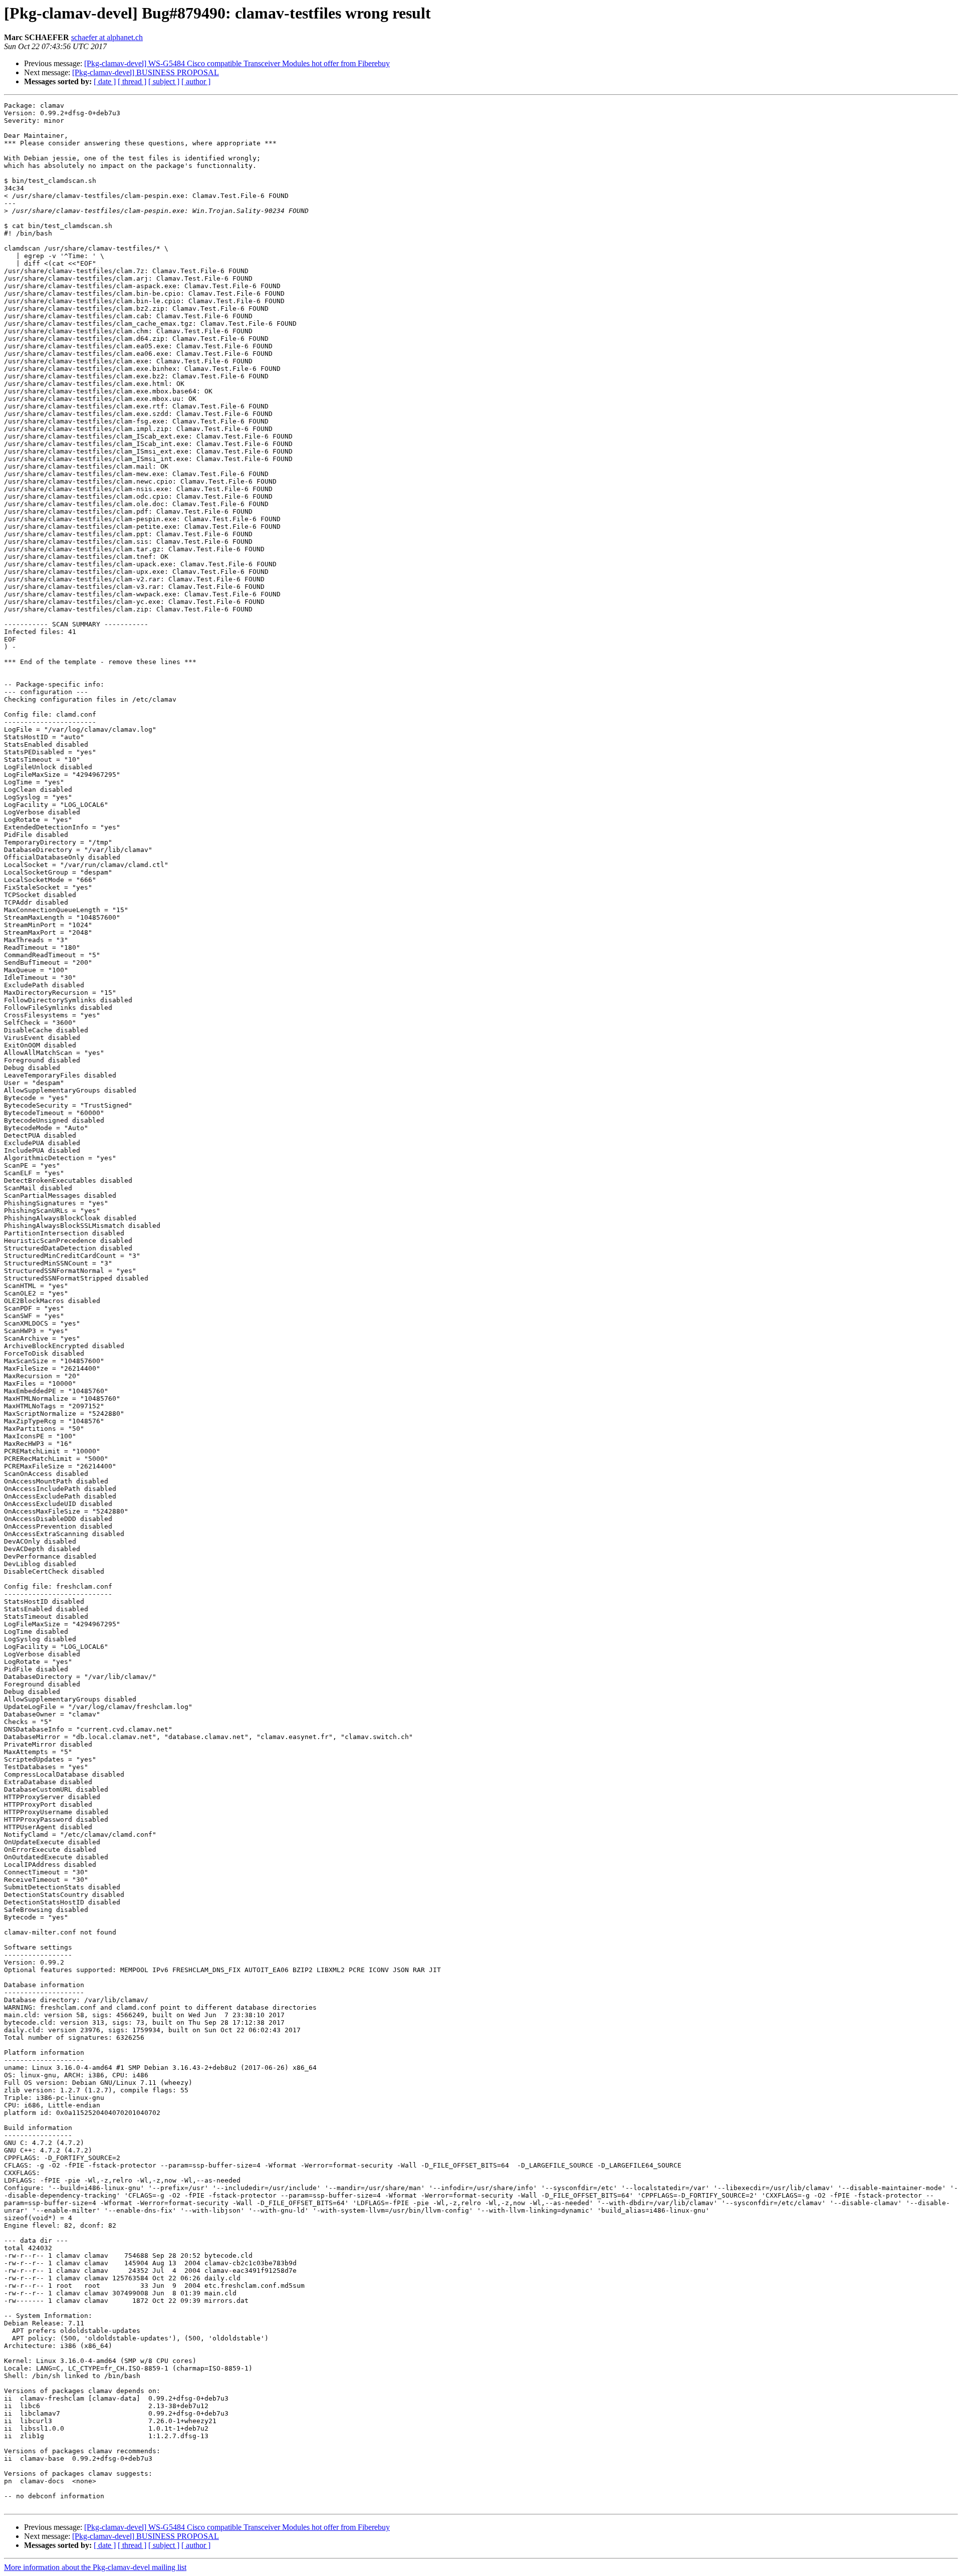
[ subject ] (164, 81)
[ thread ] (132, 81)
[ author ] (196, 81)
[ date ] (105, 81)
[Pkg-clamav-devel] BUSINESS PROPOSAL (146, 72)
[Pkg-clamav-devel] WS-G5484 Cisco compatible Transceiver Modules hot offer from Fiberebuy (237, 63)
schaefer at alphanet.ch (107, 37)
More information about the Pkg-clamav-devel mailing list (95, 2567)
